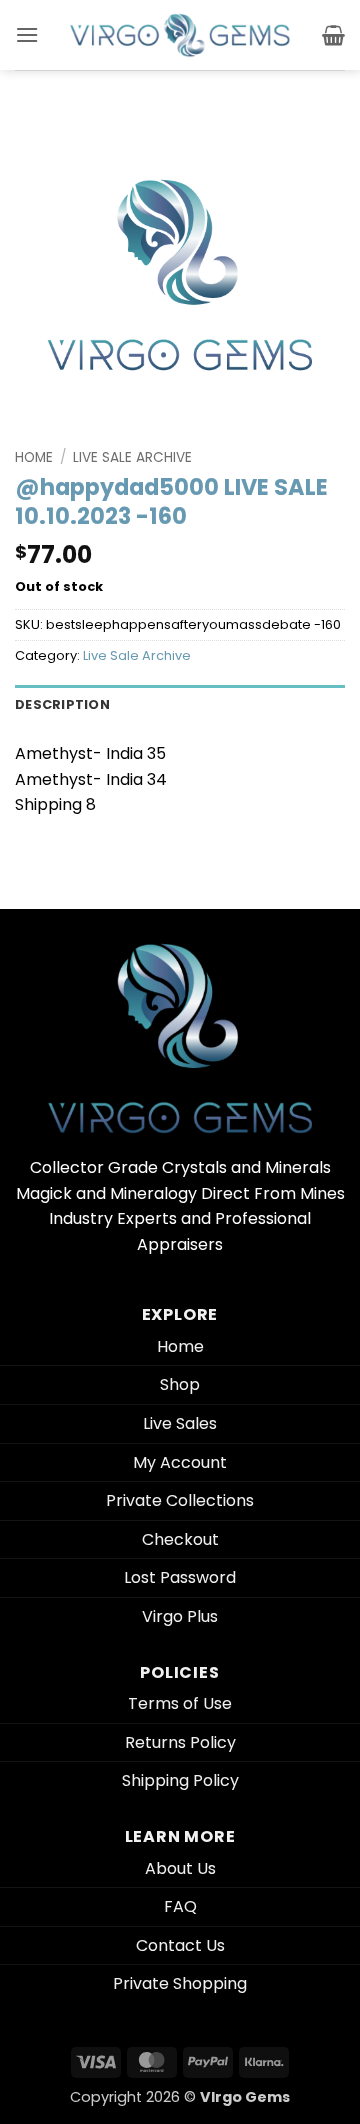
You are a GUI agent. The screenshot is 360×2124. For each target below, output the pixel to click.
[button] (27, 34)
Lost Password (180, 1577)
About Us (180, 1868)
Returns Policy (180, 1742)
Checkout (180, 1539)
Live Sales (180, 1423)
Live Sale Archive (132, 457)
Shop (180, 1384)
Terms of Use (180, 1703)
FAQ (180, 1906)
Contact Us (180, 1945)
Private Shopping (180, 1983)
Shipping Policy (180, 1780)
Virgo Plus (180, 1616)
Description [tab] (62, 704)
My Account (180, 1462)
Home (34, 457)
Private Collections (180, 1500)
